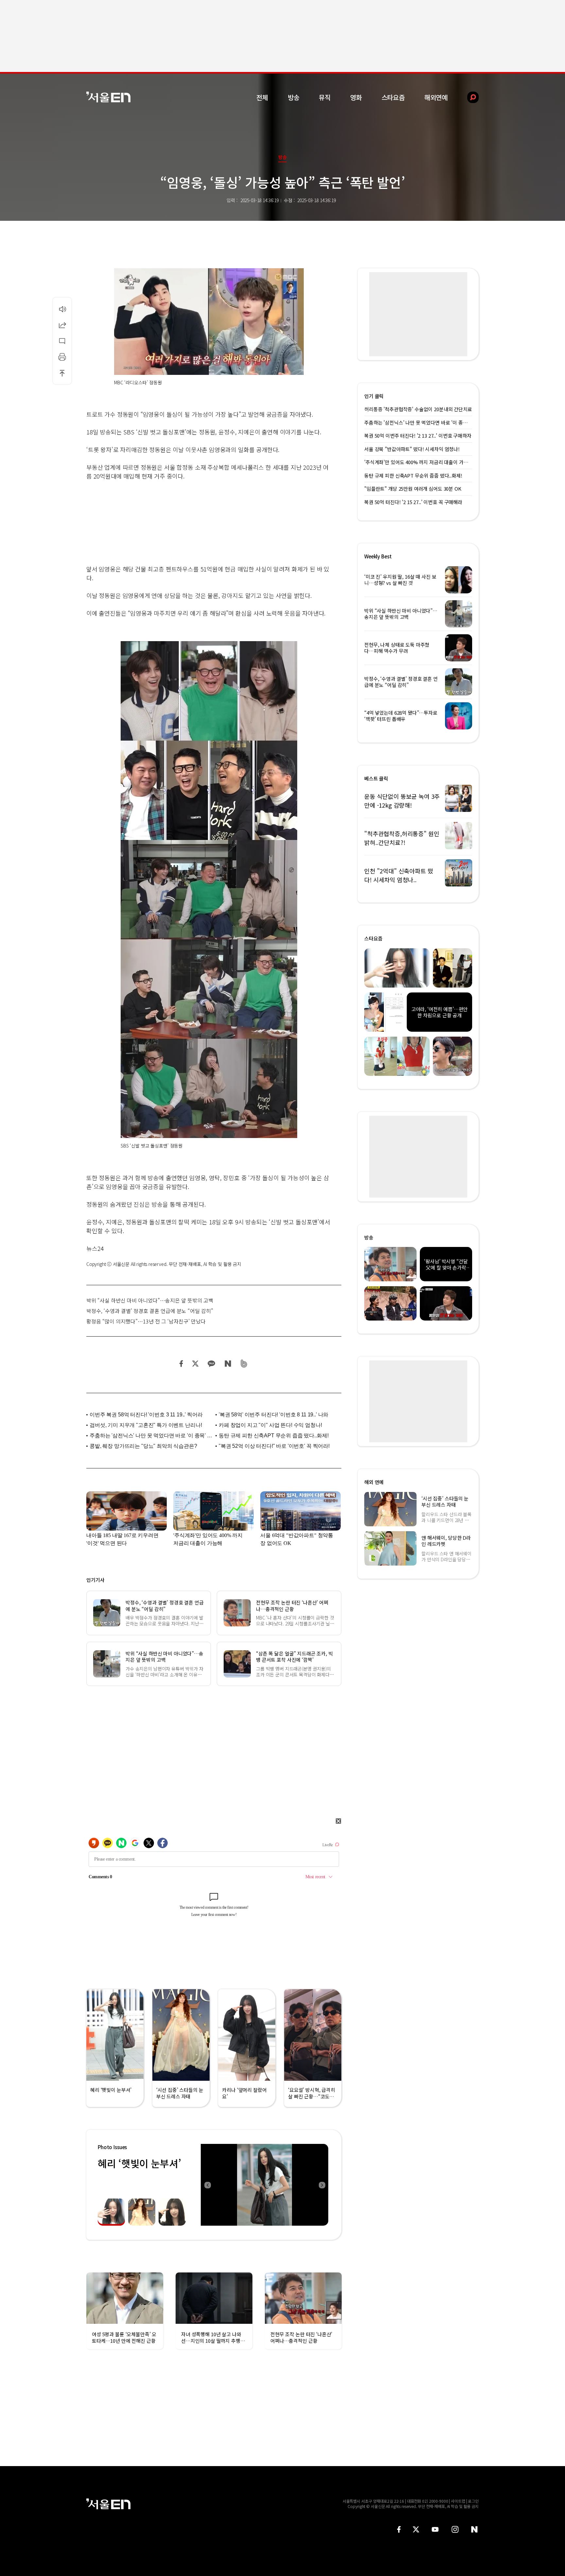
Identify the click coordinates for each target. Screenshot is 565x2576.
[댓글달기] (62, 341)
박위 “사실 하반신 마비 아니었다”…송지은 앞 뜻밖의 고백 (150, 1300)
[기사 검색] (468, 97)
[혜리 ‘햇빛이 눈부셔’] (265, 2185)
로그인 (473, 2501)
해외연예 (436, 97)
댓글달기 (62, 341)
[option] (290, 2185)
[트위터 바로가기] (416, 2529)
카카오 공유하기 (211, 1364)
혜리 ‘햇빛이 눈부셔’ (139, 2163)
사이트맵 (458, 2501)
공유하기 (62, 325)
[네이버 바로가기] (475, 2529)
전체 (262, 97)
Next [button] (322, 2185)
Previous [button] (207, 2185)
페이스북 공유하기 (181, 1364)
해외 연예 (374, 1482)
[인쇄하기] (62, 357)
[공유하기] (62, 325)
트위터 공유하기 (195, 1364)
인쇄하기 (62, 357)
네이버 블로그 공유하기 (228, 1364)
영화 (356, 97)
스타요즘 (393, 97)
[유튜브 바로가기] (435, 2529)
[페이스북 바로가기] (399, 2529)
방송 (294, 97)
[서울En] (108, 97)
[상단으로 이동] (62, 373)
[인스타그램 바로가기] (455, 2529)
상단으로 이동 (62, 373)
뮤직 (325, 97)
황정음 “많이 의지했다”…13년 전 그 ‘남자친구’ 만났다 (146, 1321)
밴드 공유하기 (244, 1364)
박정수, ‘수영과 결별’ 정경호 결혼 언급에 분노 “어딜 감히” (150, 1311)
